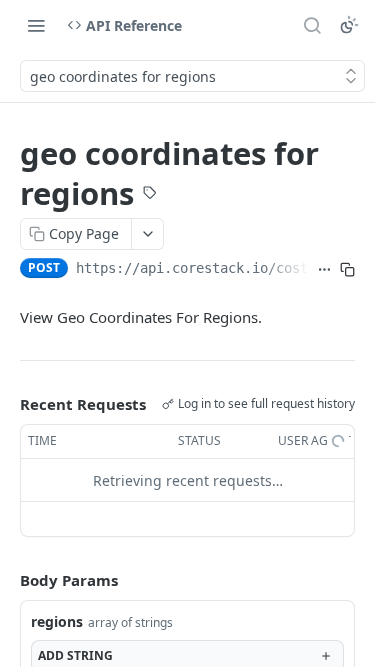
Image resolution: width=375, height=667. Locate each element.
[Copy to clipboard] (347, 270)
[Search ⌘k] (312, 25)
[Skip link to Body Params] (6, 581)
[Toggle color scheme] (349, 25)
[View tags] (150, 195)
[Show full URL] (324, 270)
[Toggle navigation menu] (36, 25)
